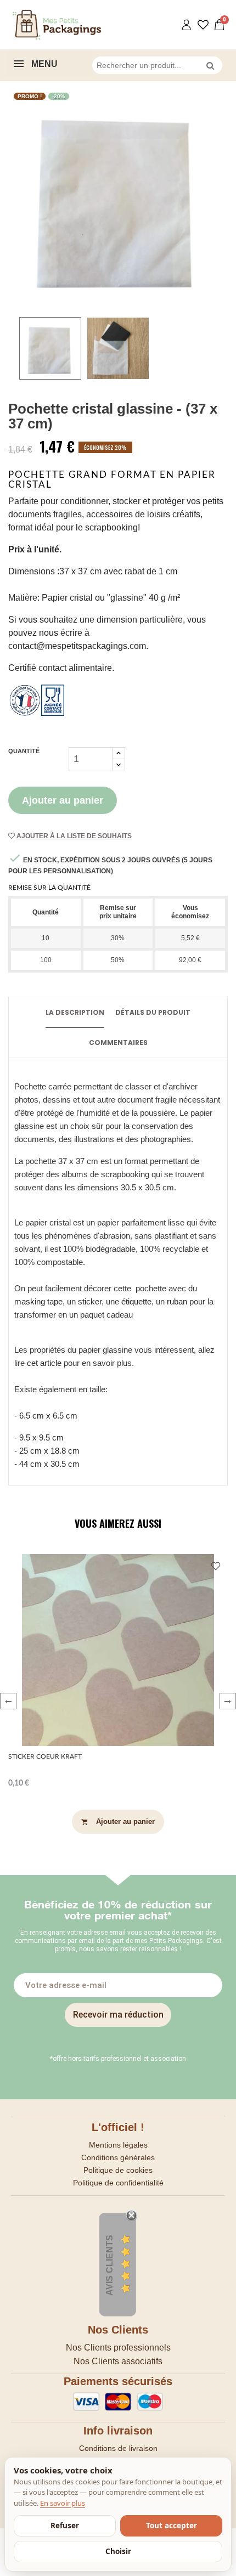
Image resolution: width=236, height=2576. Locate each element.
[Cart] (220, 25)
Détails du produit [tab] (153, 1012)
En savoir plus (63, 2503)
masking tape (38, 1301)
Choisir (118, 2551)
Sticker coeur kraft (45, 1756)
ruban (178, 1301)
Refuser (65, 2526)
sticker (90, 1301)
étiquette (136, 1301)
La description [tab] (75, 1012)
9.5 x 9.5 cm (40, 1437)
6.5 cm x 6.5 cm (48, 1416)
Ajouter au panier (63, 800)
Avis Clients (109, 2265)
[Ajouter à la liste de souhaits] (216, 1567)
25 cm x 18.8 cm (49, 1451)
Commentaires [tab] (118, 1043)
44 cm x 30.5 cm (49, 1464)
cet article (44, 1363)
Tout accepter (172, 2526)
